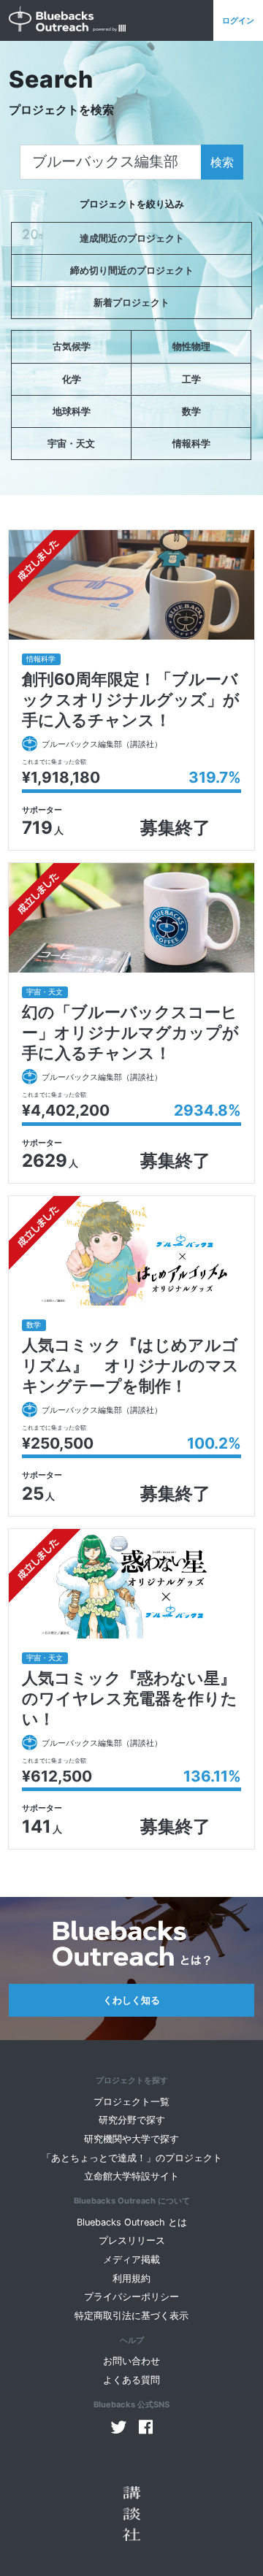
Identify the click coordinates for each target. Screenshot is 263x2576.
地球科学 (72, 411)
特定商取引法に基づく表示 (131, 2316)
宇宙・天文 (71, 444)
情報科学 (191, 444)
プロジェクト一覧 (131, 2102)
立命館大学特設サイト (131, 2176)
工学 (191, 379)
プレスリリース (132, 2240)
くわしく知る (131, 2000)
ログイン (238, 20)
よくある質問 (131, 2380)
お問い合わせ (131, 2361)
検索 (222, 162)
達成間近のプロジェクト (132, 238)
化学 (72, 379)
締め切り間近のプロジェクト (132, 271)
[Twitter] (119, 2427)
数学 (191, 411)
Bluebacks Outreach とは (132, 2222)
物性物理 (191, 346)
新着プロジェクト (131, 303)
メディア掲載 (131, 2259)
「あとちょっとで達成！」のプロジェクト (132, 2158)
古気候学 (72, 346)
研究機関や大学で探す (131, 2139)
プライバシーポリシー (131, 2297)
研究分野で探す (132, 2120)
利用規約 (131, 2278)
